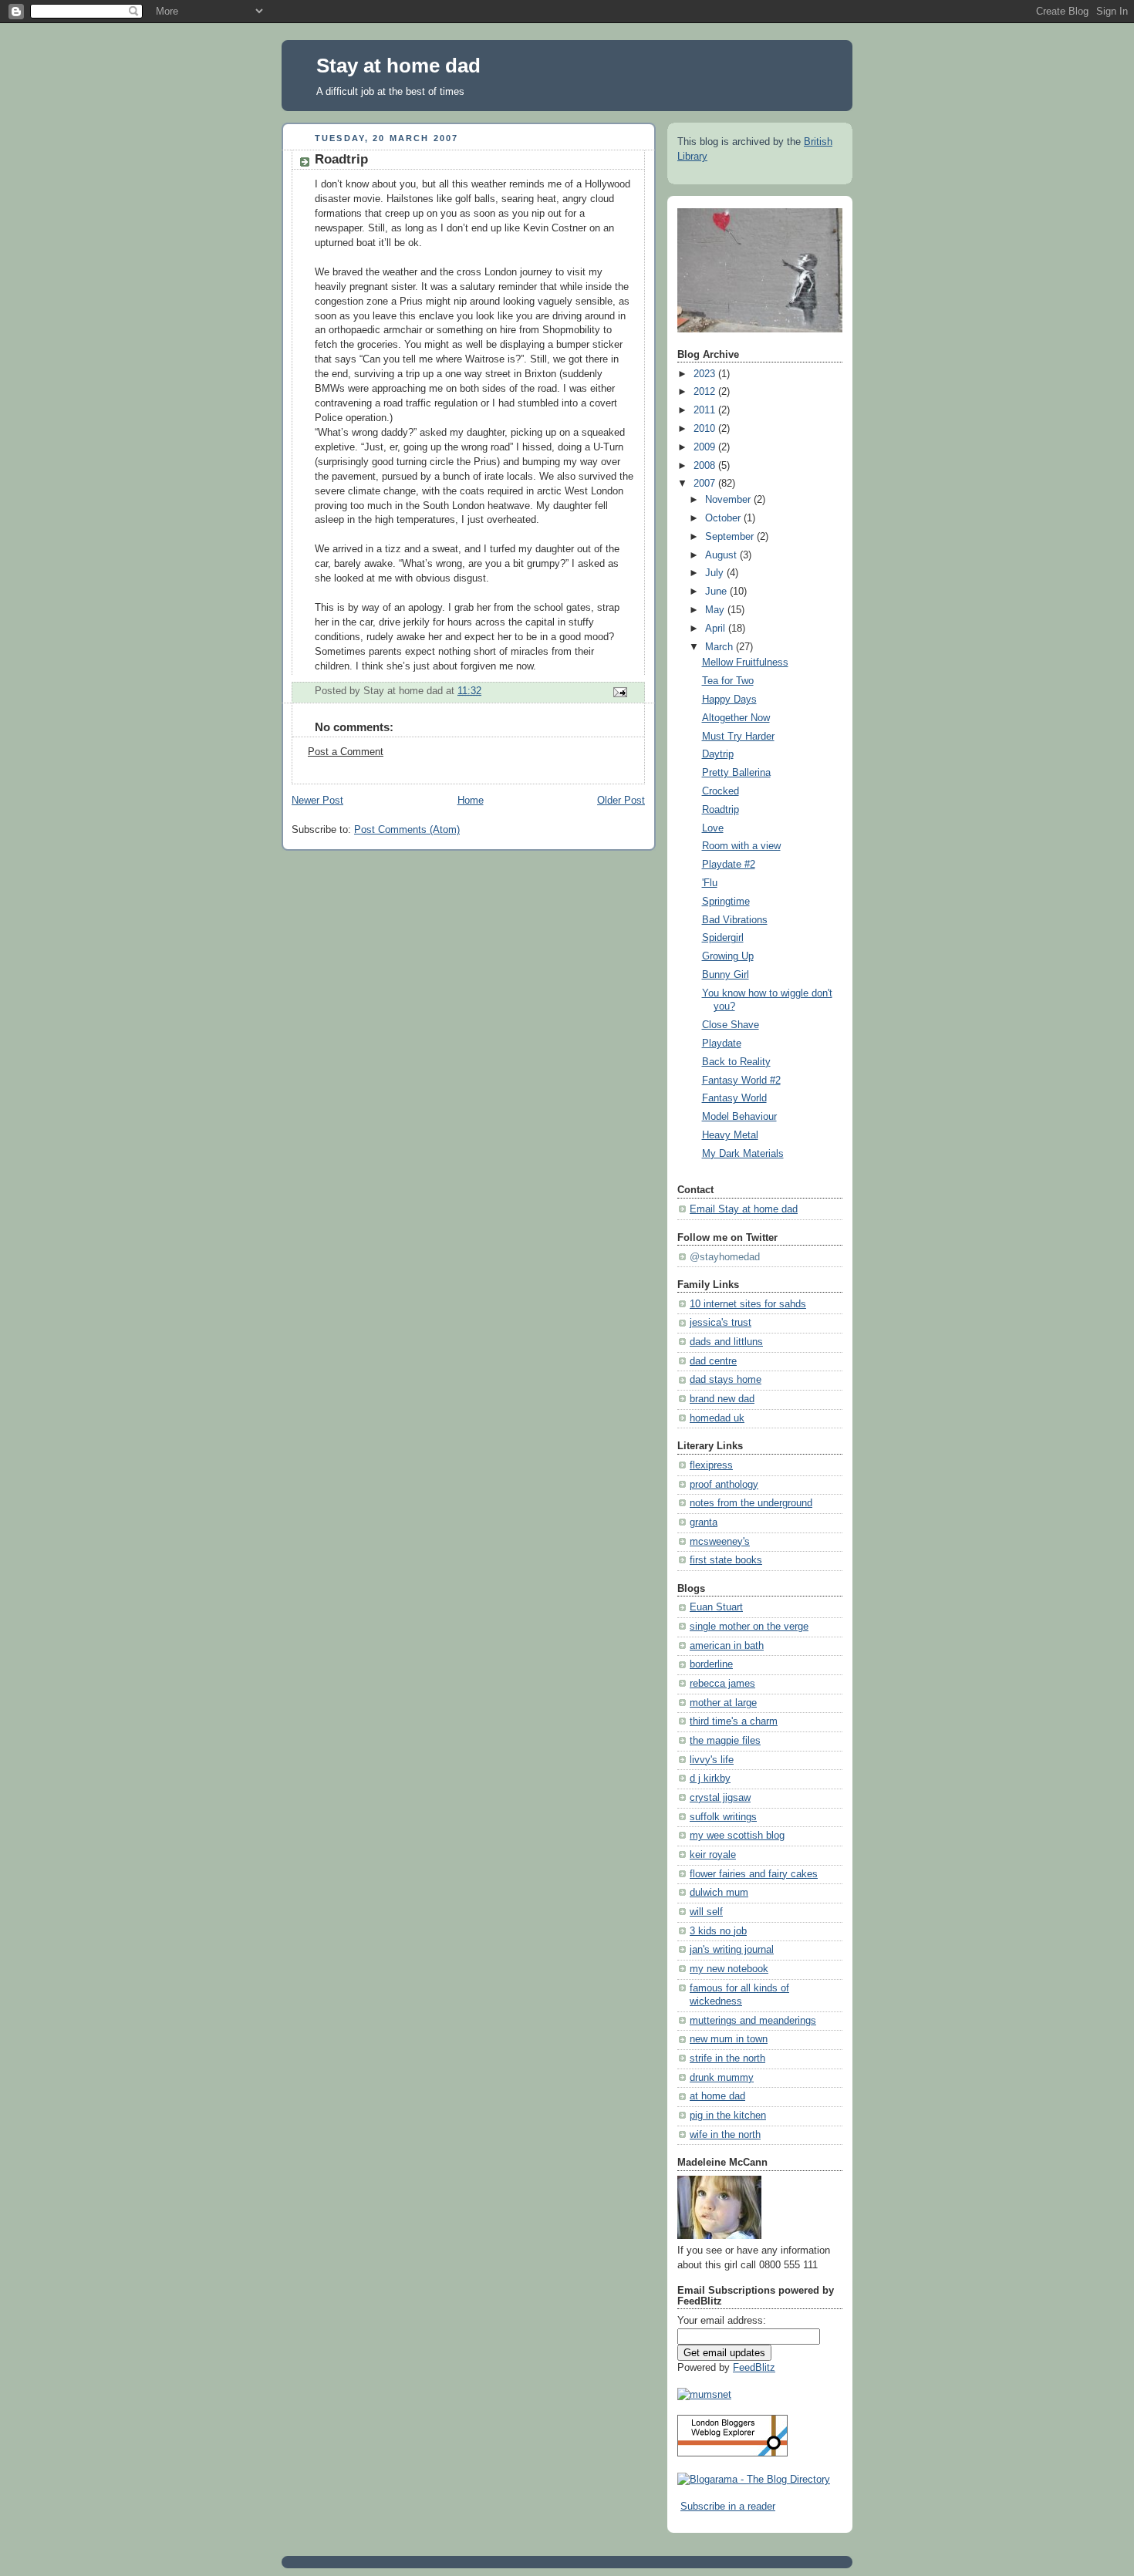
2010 (706, 429)
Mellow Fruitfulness (745, 663)
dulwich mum (719, 1893)
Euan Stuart (716, 1607)
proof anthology (724, 1485)
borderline (711, 1664)
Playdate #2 (729, 865)
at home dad (717, 2096)
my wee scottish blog (737, 1836)
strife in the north (727, 2058)
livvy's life (712, 1760)
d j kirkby (710, 1779)
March (721, 647)
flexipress (711, 1465)
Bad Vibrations (735, 920)
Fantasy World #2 (741, 1081)
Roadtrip (721, 810)
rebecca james (722, 1684)
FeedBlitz (754, 2368)
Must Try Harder (738, 737)
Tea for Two (728, 681)
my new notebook (729, 1969)
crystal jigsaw (720, 1798)
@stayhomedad (725, 1257)
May (716, 610)
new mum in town (729, 2039)
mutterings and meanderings (753, 2021)
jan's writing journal (732, 1950)
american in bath (727, 1646)
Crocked (721, 791)
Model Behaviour (739, 1117)
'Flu (710, 883)
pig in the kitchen (728, 2116)
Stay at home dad (398, 66)
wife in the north (725, 2135)
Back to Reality (736, 1062)
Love (713, 828)
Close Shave (731, 1025)
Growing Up (728, 956)
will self (706, 1912)
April (717, 629)
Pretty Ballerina (736, 773)
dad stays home (726, 1380)
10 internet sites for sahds (748, 1304)
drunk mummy (722, 2078)
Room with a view (741, 846)
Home (471, 801)
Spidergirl (723, 938)
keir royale (713, 1855)
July (716, 573)
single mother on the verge (749, 1627)
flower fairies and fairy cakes (754, 1874)
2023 (706, 374)
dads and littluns (726, 1342)
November (729, 500)
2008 (706, 466)
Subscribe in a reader (728, 2507)
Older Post (621, 801)
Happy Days (729, 700)
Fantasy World (734, 1098)
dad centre (713, 1361)
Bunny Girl (726, 975)
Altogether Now (736, 718)
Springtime (726, 902)
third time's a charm (734, 1721)
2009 (706, 447)
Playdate (722, 1044)
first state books (726, 1560)
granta (704, 1522)
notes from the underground (751, 1503)
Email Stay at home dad (744, 1209)
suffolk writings (723, 1817)
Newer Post (317, 801)
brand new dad (722, 1399)
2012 (706, 392)
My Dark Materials (743, 1154)
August (722, 555)
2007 (706, 484)
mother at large (723, 1703)
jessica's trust (721, 1323)
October (724, 518)
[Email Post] (619, 692)
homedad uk (717, 1418)
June (717, 592)
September (731, 537)
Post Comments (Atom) (407, 830)
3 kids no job (718, 1931)
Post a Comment (346, 752)
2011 (706, 410)
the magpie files (725, 1741)
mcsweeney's (720, 1542)
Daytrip (718, 754)
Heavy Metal (730, 1135)
